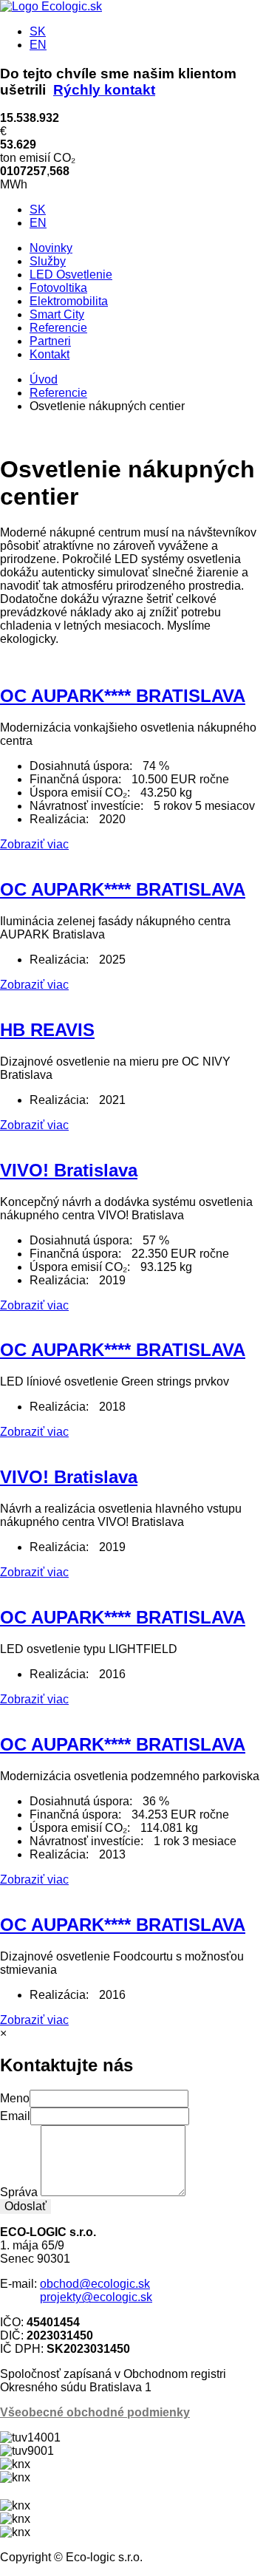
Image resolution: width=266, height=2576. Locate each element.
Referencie (58, 328)
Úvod (44, 379)
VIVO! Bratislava (69, 1170)
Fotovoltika (58, 288)
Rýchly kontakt (104, 90)
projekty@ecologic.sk (96, 2297)
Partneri (50, 341)
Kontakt (50, 354)
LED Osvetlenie (71, 275)
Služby (48, 261)
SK (38, 31)
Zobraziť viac (34, 844)
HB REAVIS (47, 1030)
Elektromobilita (69, 301)
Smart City (57, 314)
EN (38, 45)
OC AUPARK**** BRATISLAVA (123, 696)
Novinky (51, 248)
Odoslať (25, 2206)
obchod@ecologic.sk (95, 2284)
